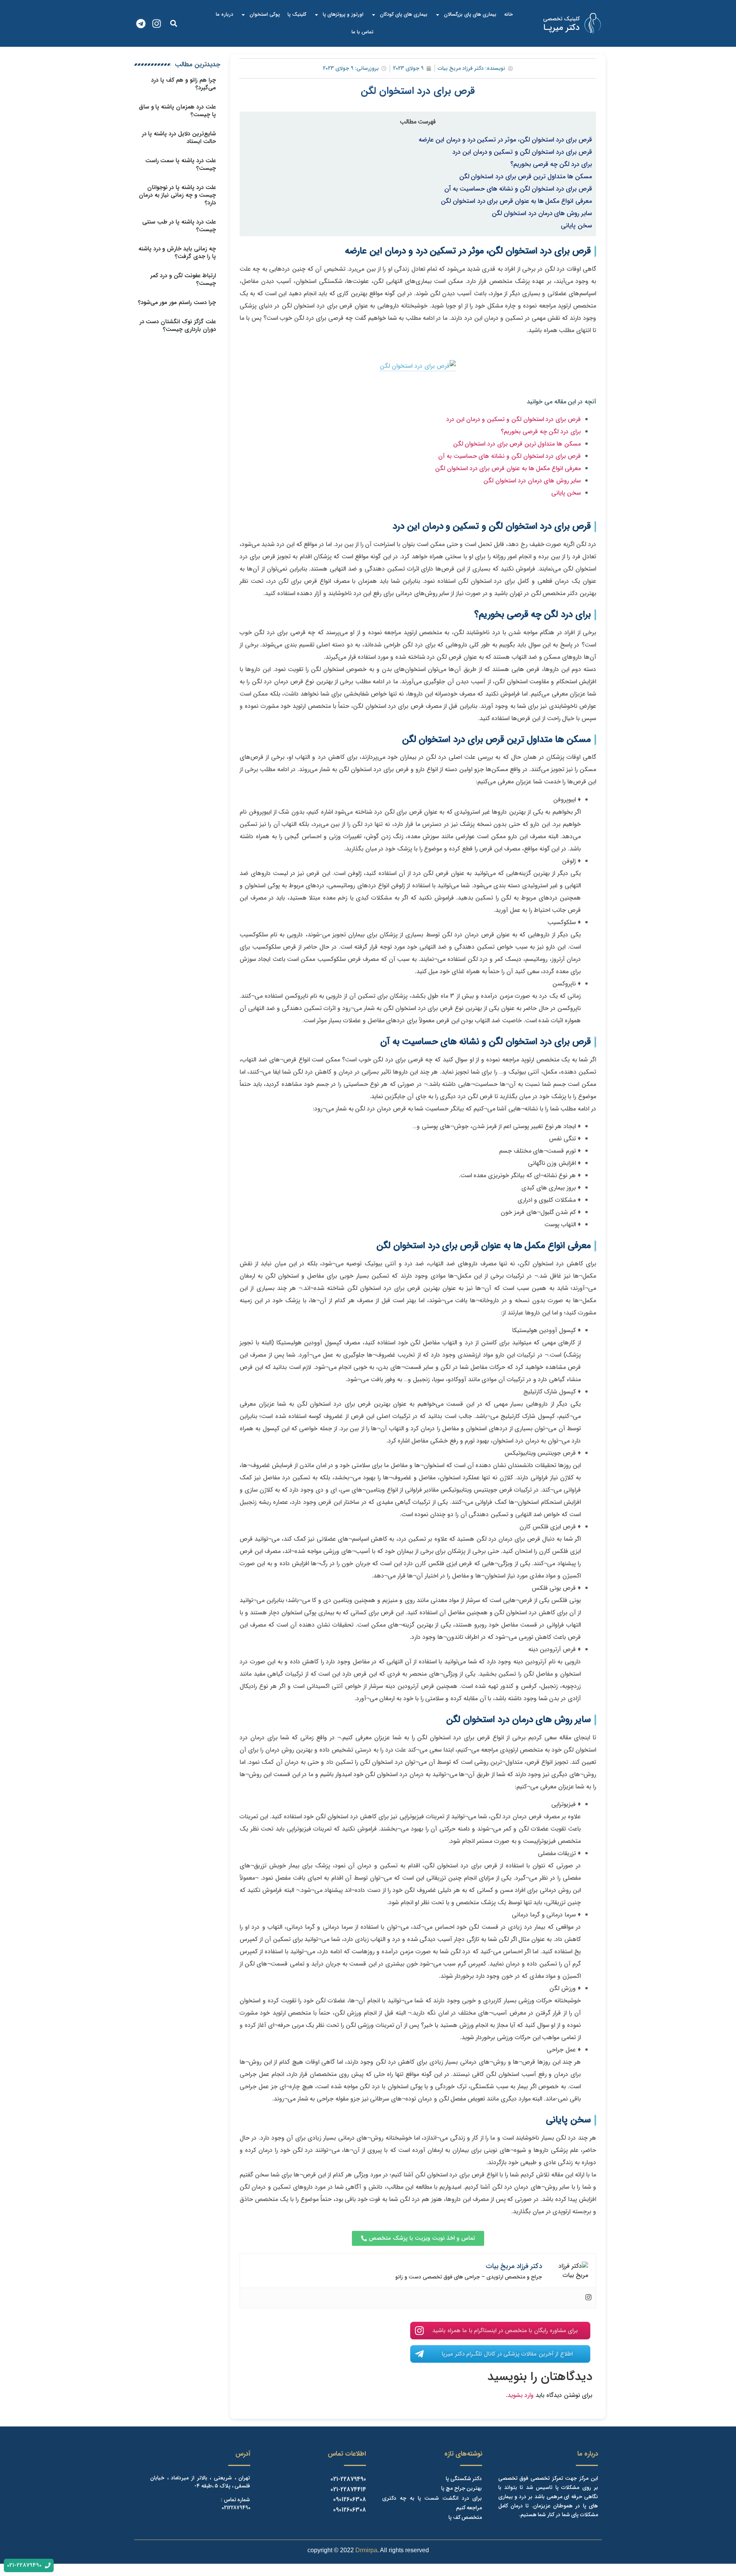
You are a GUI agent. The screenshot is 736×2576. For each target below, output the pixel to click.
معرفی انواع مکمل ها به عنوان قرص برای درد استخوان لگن (516, 201)
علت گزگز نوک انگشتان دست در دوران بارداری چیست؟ (178, 326)
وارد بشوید (521, 2395)
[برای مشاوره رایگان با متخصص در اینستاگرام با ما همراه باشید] (419, 2331)
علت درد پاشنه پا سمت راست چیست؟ (181, 164)
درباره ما (224, 14)
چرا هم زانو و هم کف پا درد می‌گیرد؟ (183, 84)
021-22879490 (348, 2479)
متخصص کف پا (465, 2517)
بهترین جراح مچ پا (462, 2488)
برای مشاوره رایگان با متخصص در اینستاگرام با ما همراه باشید (505, 2331)
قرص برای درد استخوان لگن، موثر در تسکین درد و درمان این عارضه (505, 140)
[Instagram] (157, 24)
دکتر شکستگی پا (464, 2479)
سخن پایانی (576, 226)
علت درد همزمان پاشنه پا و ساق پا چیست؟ (177, 111)
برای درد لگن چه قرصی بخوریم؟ (551, 164)
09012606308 (350, 2500)
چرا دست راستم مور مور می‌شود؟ (177, 303)
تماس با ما (362, 32)
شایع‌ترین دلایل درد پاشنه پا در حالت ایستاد (179, 138)
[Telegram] (141, 24)
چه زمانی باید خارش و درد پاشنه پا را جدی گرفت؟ (177, 253)
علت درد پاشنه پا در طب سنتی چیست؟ (179, 226)
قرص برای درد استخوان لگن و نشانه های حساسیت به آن (518, 189)
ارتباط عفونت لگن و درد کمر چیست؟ (183, 280)
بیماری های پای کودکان (404, 14)
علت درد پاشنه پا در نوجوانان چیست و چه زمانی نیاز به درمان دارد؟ (177, 195)
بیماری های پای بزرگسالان (470, 14)
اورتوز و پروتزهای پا (343, 14)
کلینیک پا (297, 14)
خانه (508, 14)
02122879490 (236, 2508)
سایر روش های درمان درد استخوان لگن (542, 214)
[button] (173, 24)
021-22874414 (348, 2490)
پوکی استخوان (265, 14)
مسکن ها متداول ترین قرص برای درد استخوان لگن (526, 177)
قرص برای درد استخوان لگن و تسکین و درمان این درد (522, 152)
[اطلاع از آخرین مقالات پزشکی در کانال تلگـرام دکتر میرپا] (419, 2354)
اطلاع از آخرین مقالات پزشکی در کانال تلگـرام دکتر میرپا (507, 2354)
